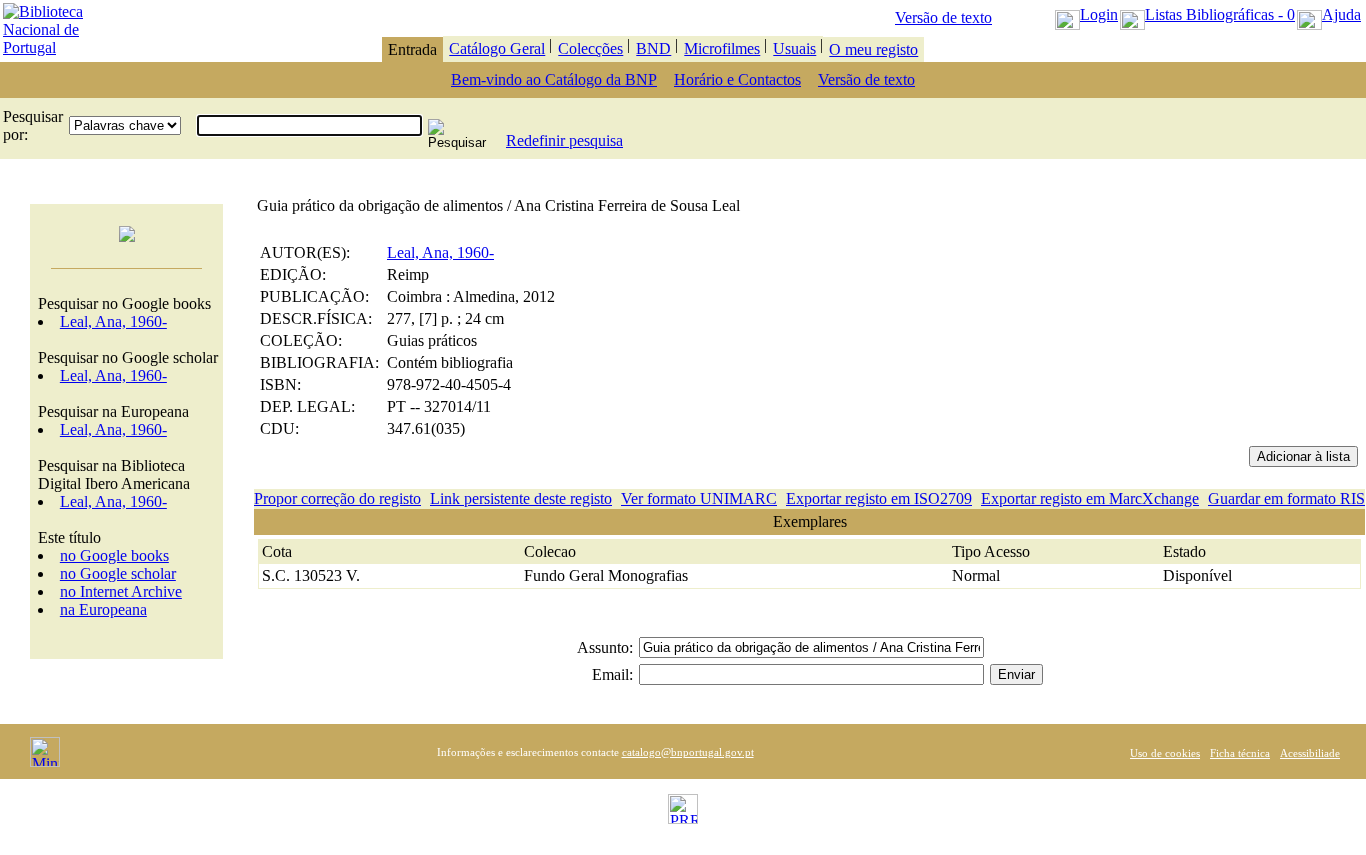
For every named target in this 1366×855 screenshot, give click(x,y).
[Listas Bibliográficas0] (1132, 14)
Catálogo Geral (497, 48)
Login (1099, 14)
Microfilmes (722, 48)
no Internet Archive (121, 591)
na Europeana (103, 609)
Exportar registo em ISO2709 (879, 498)
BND (653, 48)
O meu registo (873, 49)
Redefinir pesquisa (564, 140)
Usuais (794, 48)
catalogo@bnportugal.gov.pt (688, 752)
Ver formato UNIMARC (699, 498)
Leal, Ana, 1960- (113, 321)
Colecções (590, 48)
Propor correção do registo (337, 498)
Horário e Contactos (737, 79)
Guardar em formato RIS (1286, 498)
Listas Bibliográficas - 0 (1220, 14)
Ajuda (1341, 14)
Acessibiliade (1310, 753)
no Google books (114, 555)
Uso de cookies (1165, 753)
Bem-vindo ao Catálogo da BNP (554, 79)
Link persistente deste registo (521, 498)
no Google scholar (118, 573)
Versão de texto (943, 17)
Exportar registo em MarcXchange (1090, 498)
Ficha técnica (1240, 753)
